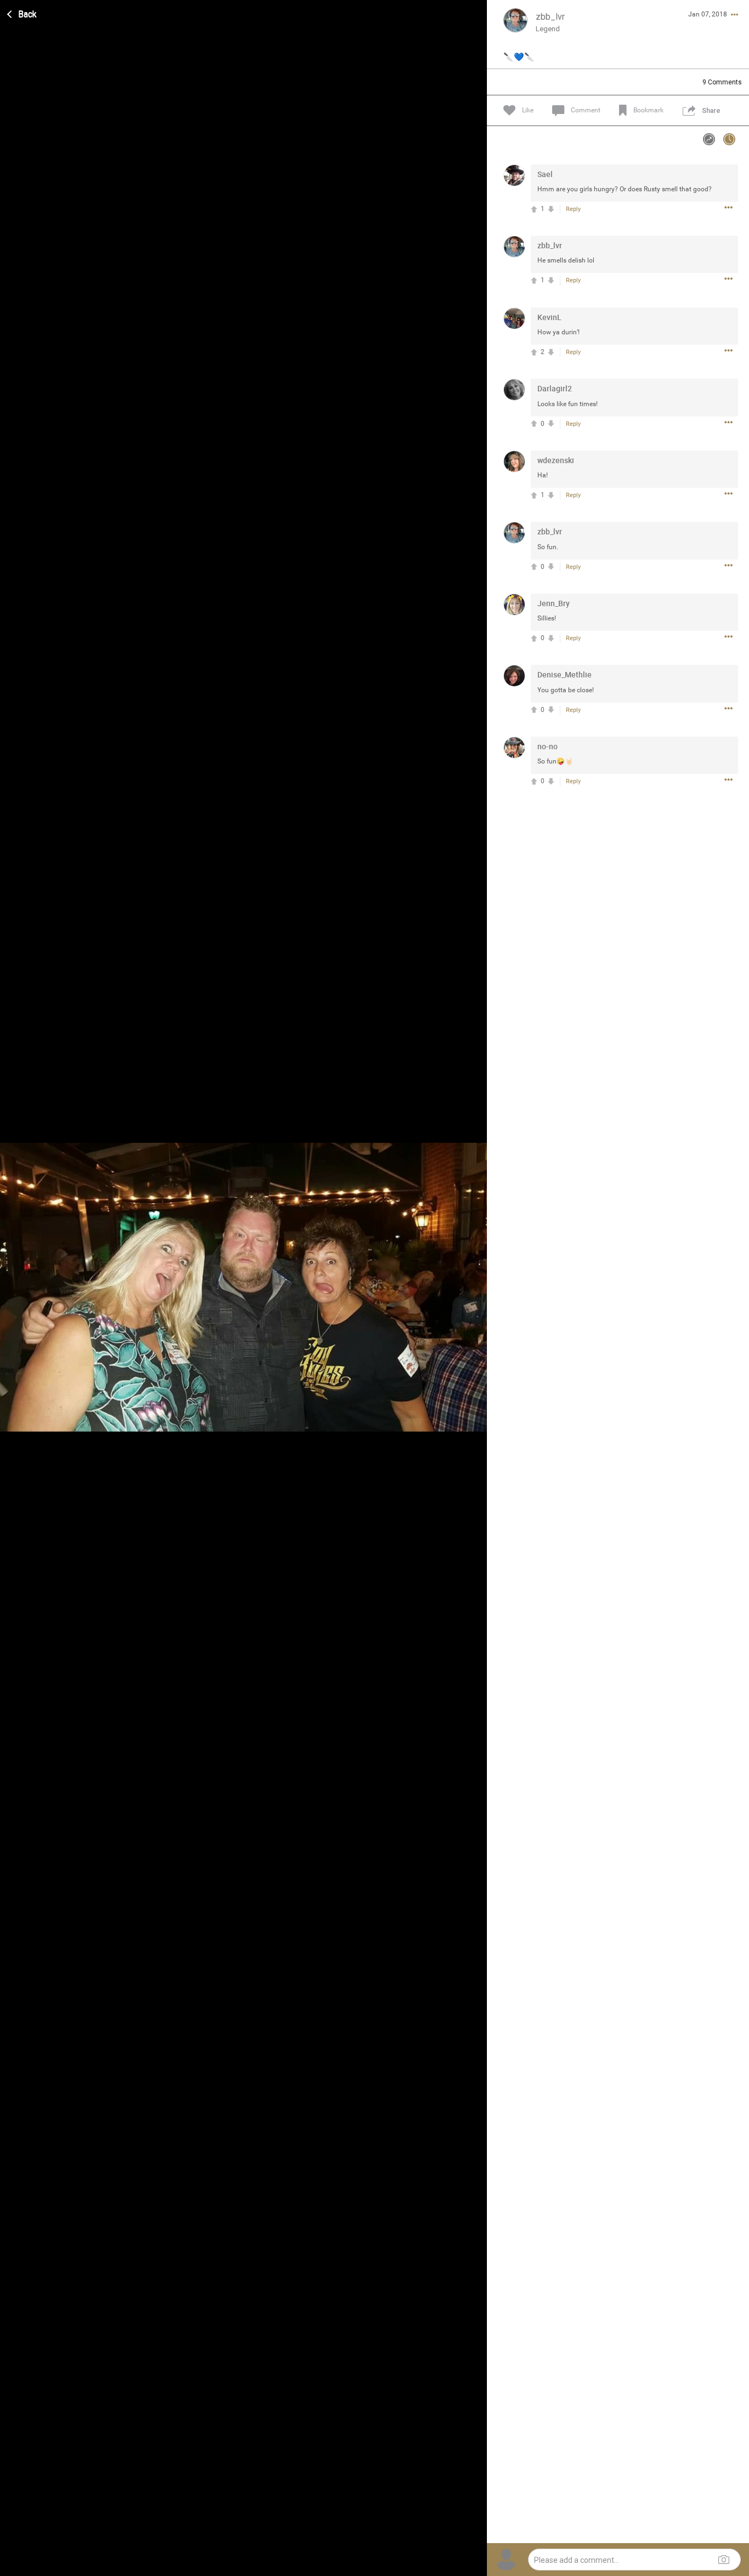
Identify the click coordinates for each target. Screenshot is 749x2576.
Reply (573, 209)
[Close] (22, 13)
